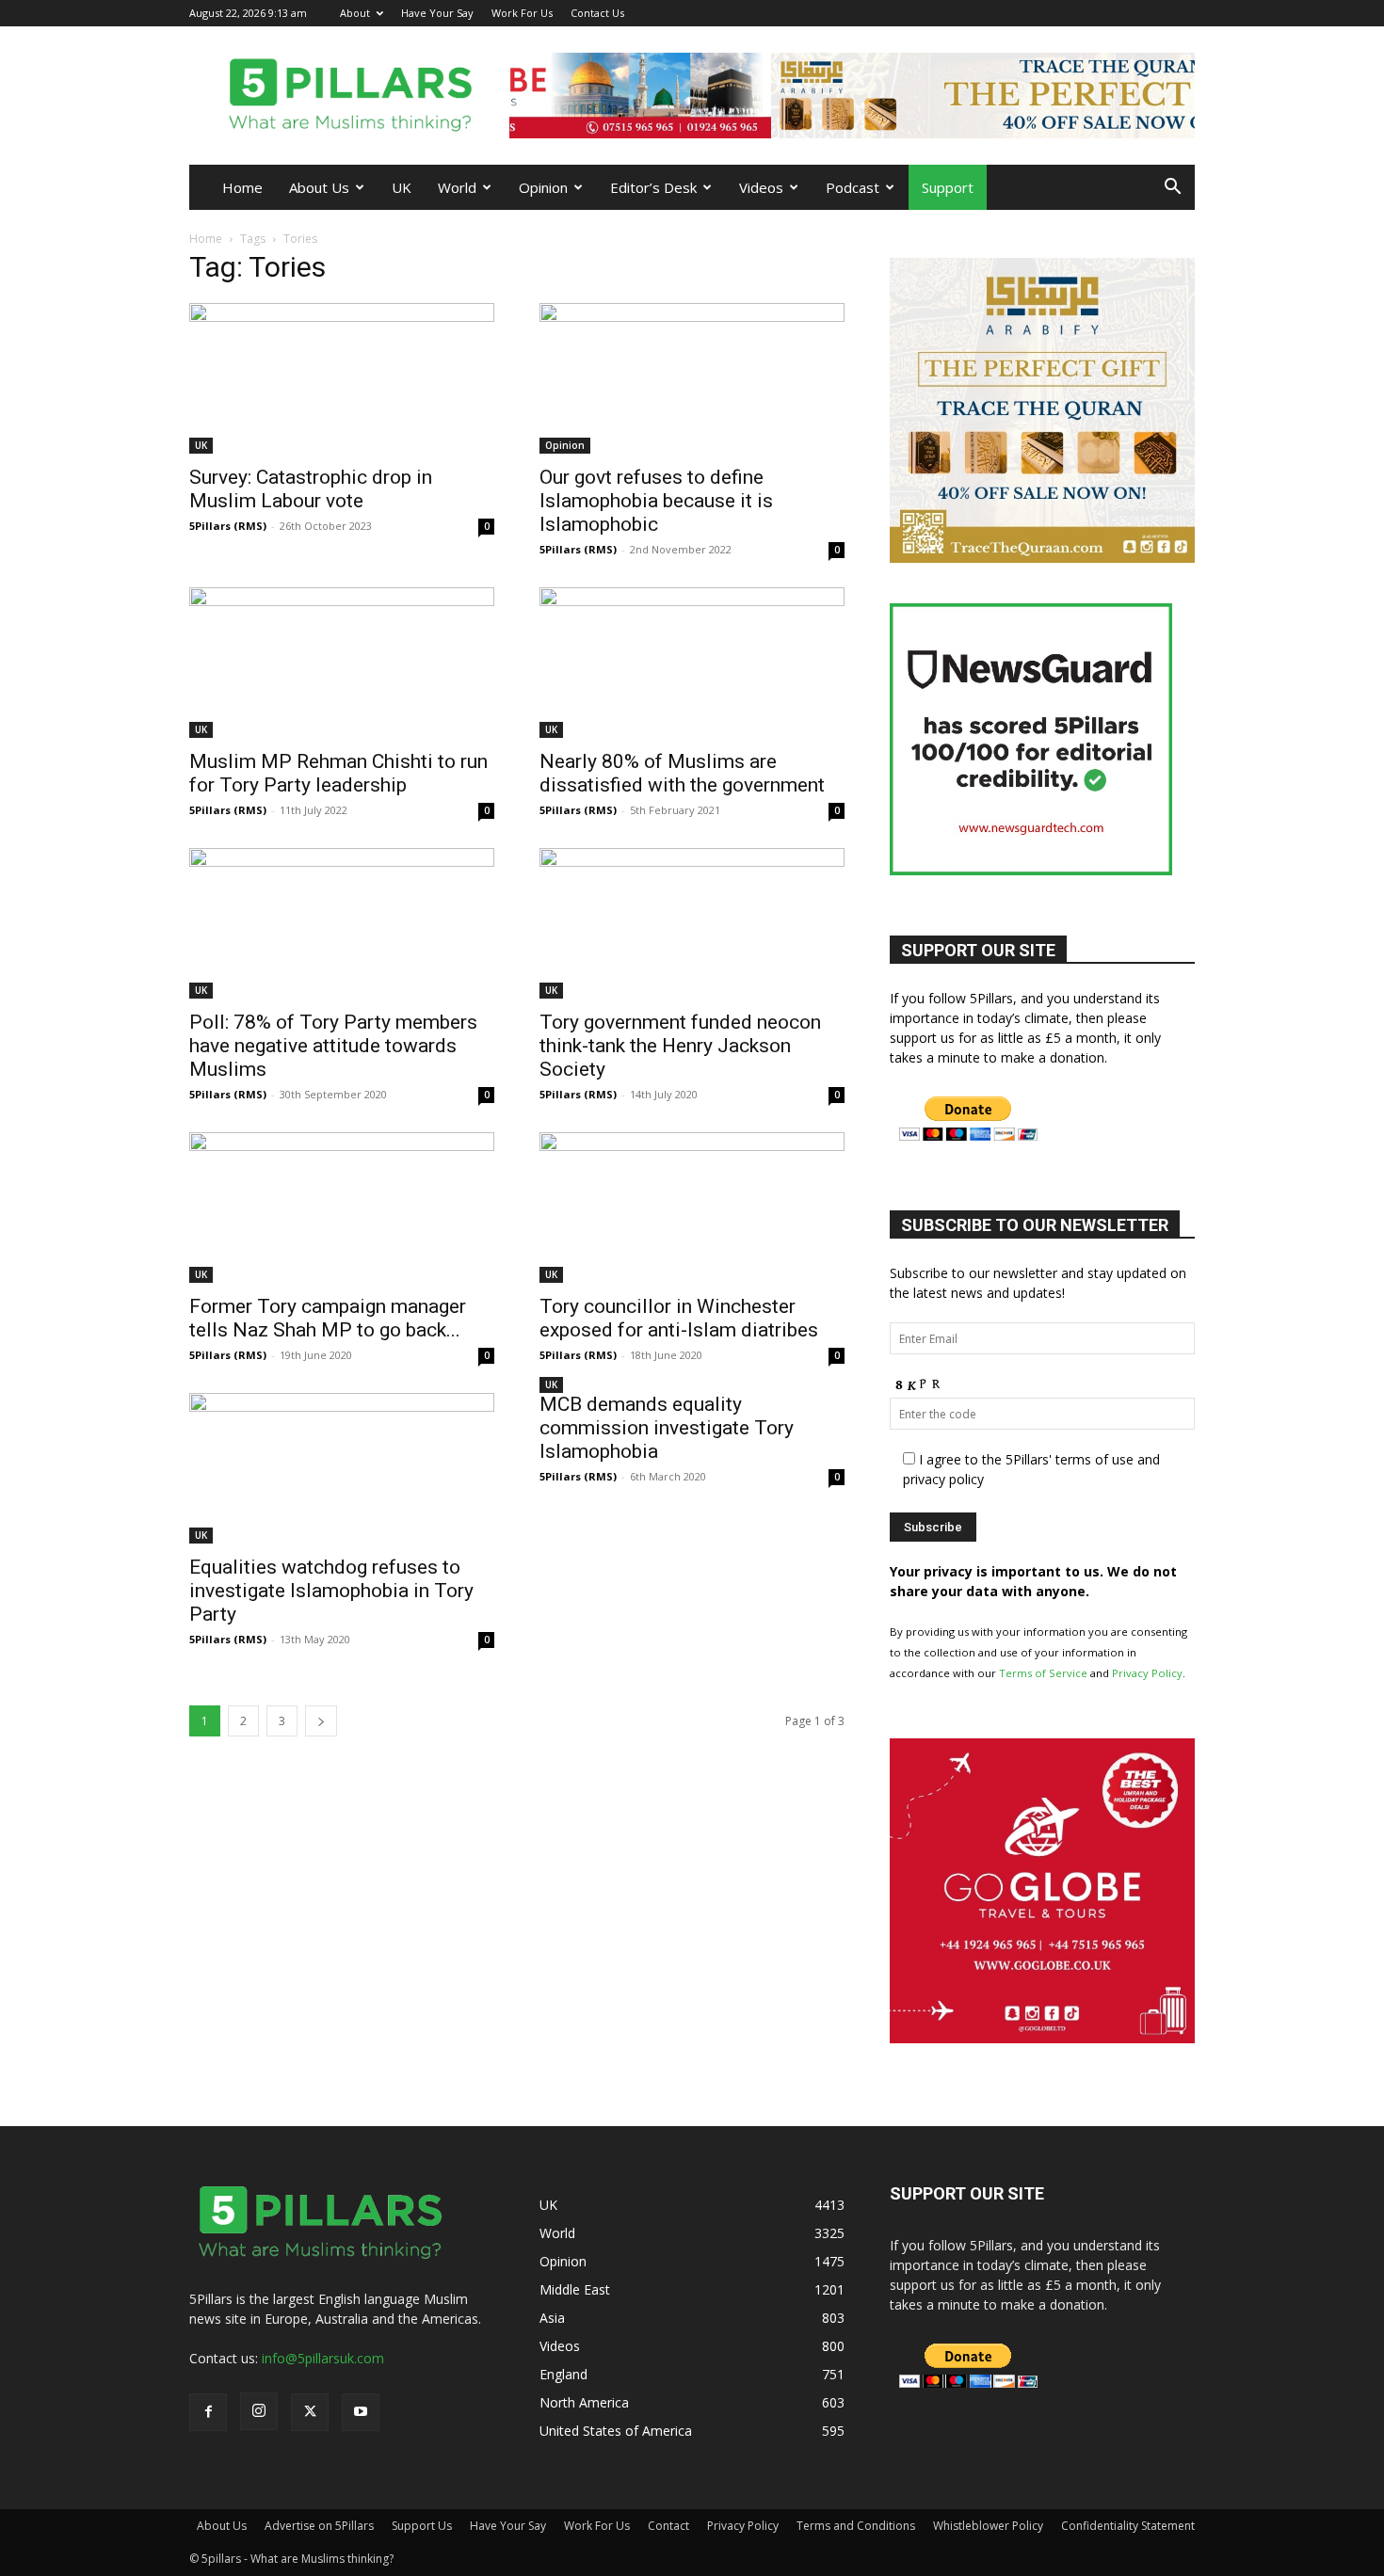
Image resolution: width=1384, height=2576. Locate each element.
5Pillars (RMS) (228, 526)
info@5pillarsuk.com (323, 2358)
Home (242, 187)
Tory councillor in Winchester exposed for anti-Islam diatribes (679, 1318)
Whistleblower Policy (988, 2526)
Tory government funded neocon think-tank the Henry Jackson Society (680, 1046)
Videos (761, 187)
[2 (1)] (1042, 558)
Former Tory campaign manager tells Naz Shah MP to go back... (328, 1318)
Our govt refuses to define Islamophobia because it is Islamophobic (656, 501)
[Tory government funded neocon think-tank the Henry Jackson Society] (692, 923)
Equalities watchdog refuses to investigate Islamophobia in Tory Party (331, 1591)
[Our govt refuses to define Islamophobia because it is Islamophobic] (692, 378)
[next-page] (321, 1721)
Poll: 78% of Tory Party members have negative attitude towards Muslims (333, 1046)
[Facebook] (1087, 13)
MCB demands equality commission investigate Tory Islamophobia (667, 1428)
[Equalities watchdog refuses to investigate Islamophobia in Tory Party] (342, 1468)
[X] (1150, 13)
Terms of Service (1043, 1673)
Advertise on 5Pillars (319, 2526)
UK (402, 187)
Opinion (543, 187)
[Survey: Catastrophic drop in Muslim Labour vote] (342, 378)
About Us (319, 187)
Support (948, 187)
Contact (668, 2526)
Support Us (422, 2526)
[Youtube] (1181, 13)
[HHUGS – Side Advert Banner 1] (1079, 2038)
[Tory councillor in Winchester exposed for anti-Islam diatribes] (692, 1208)
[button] (1172, 189)
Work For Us (522, 13)
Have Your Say (437, 13)
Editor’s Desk (653, 187)
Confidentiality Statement (1128, 2526)
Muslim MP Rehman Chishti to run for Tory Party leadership (338, 773)
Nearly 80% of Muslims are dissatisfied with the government (682, 773)
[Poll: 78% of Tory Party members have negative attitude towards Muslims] (342, 923)
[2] (852, 96)
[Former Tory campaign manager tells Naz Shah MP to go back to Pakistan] (342, 1208)
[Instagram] (1118, 13)
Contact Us (597, 13)
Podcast (853, 187)
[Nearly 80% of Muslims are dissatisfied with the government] (692, 663)
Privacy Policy (1147, 1673)
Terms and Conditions (856, 2526)
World (457, 187)
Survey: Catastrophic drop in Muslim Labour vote (311, 489)
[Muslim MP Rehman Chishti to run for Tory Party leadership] (342, 663)
